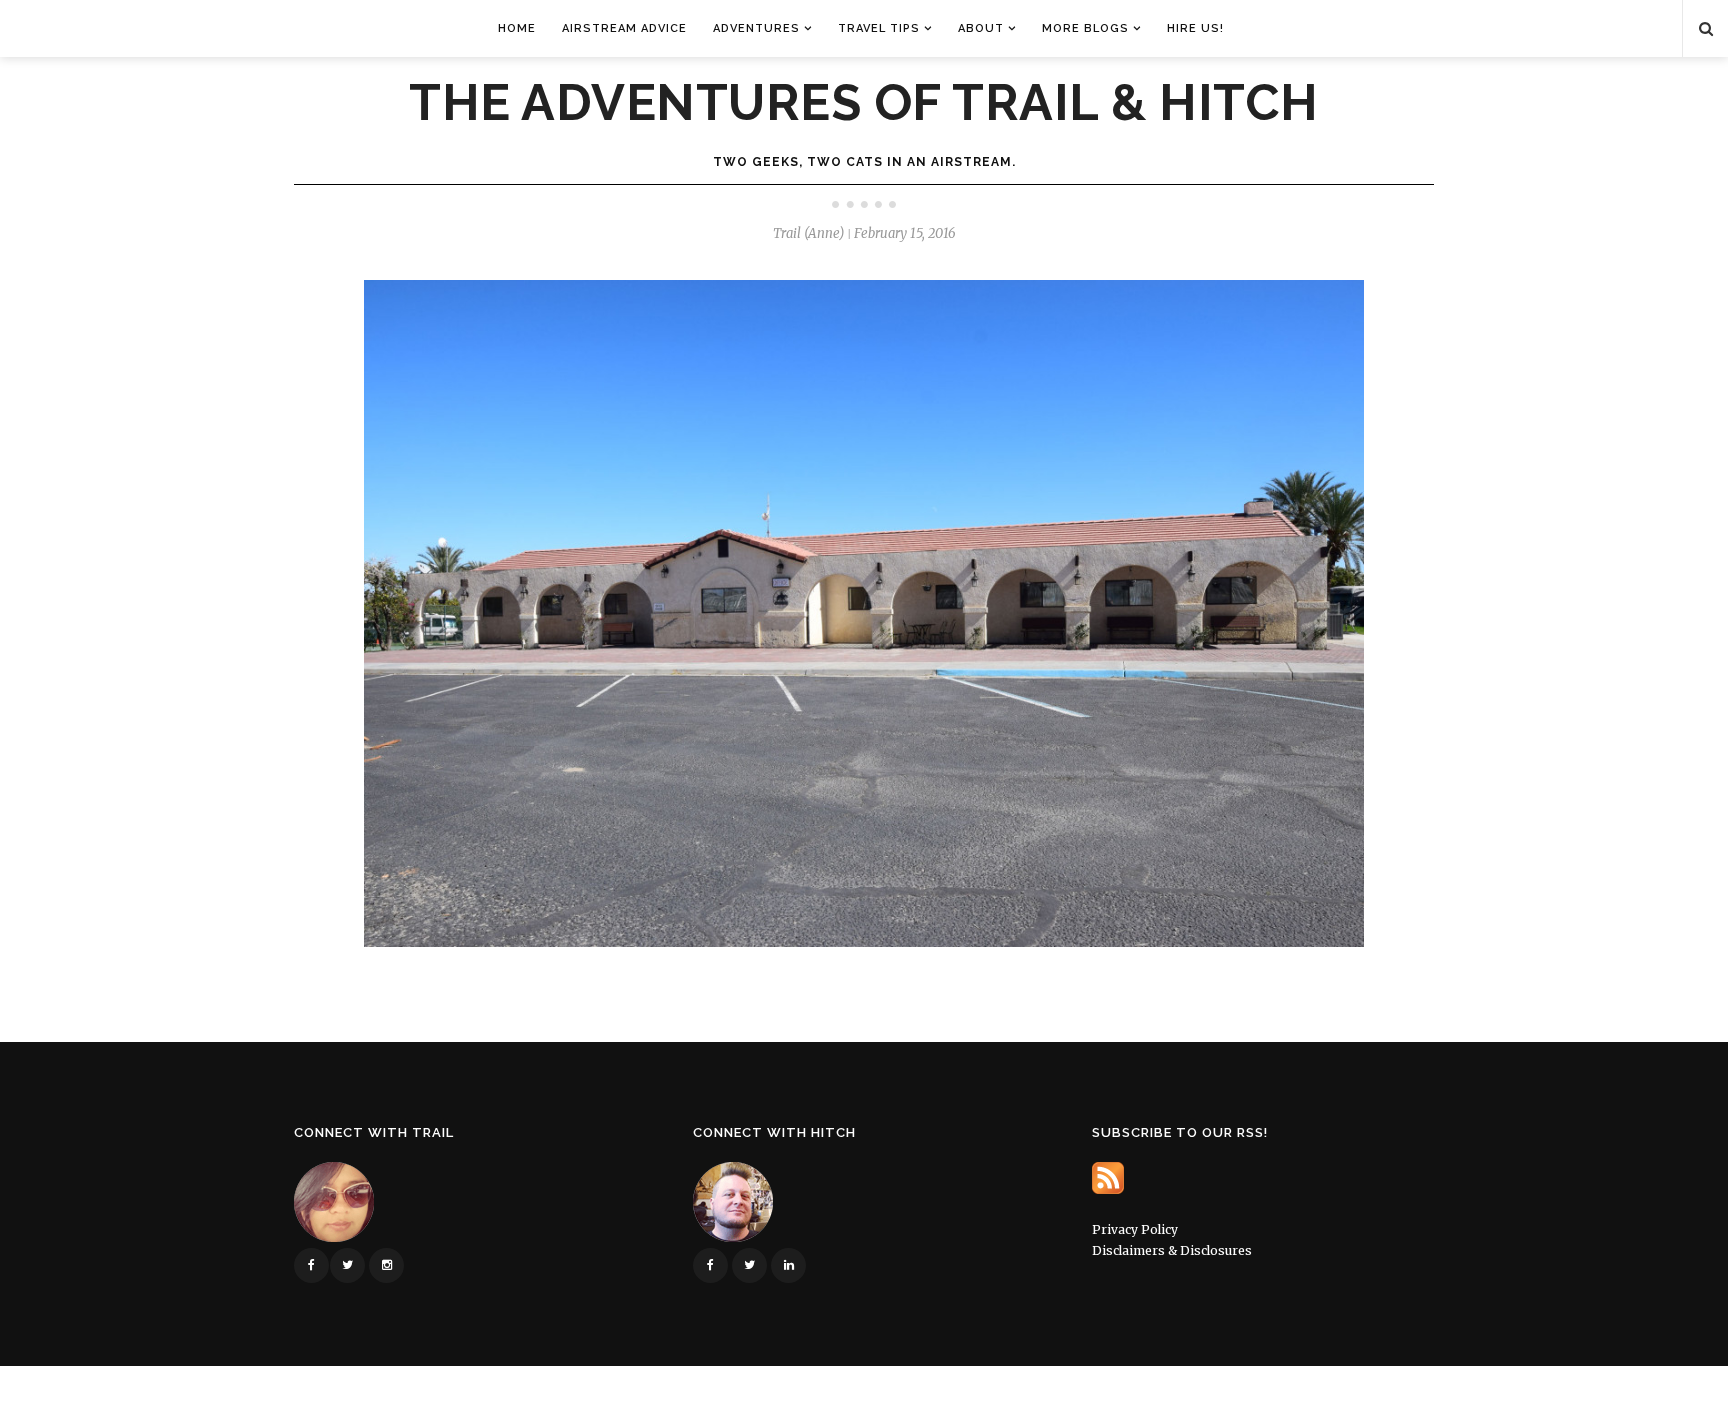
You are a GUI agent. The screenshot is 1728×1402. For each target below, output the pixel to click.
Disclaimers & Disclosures (1172, 1250)
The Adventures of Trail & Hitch (864, 103)
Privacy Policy (1135, 1229)
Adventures (756, 28)
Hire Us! (1195, 28)
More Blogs (1085, 28)
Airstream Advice (624, 28)
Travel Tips (879, 28)
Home (517, 28)
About (981, 28)
